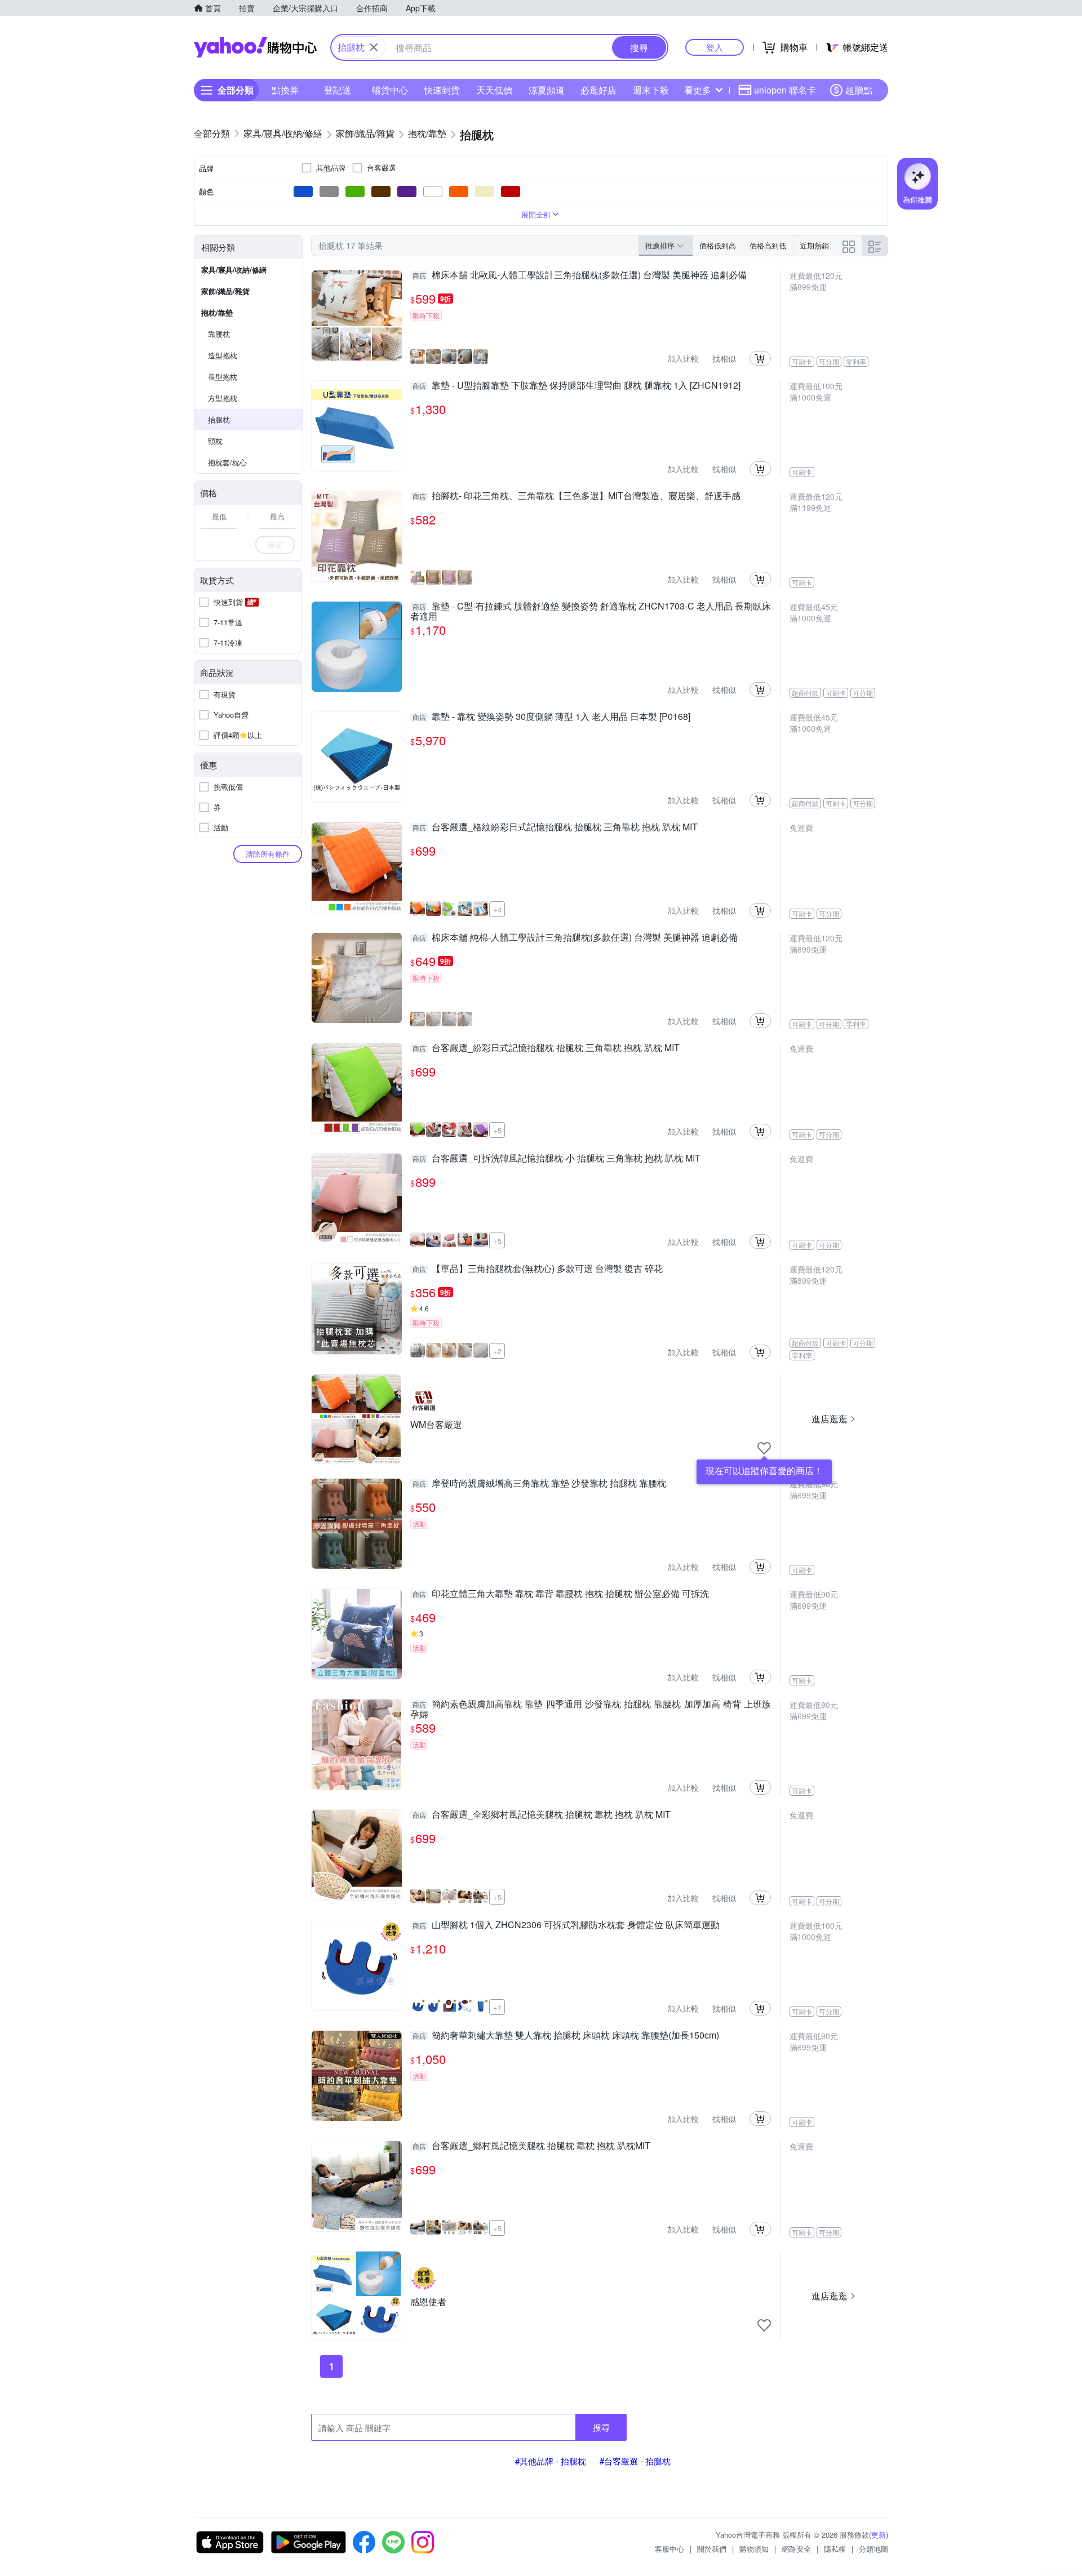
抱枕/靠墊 (217, 312)
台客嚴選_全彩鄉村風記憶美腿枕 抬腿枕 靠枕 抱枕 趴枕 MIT (542, 1815)
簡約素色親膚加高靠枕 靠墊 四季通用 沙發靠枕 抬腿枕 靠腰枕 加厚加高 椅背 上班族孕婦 (591, 1709)
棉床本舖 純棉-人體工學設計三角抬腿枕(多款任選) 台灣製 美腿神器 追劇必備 (575, 938)
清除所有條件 (268, 854)
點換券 (285, 90)
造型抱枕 (223, 355)
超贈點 (859, 90)
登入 (715, 47)
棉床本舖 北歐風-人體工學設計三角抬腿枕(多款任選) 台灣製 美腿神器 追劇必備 (580, 275)
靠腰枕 (219, 334)
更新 (879, 2535)
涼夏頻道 (547, 90)
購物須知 (754, 2549)
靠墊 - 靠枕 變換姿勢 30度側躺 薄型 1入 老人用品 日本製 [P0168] (551, 717)
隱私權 (835, 2549)
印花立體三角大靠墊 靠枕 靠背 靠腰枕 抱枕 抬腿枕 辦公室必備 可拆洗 (561, 1594)
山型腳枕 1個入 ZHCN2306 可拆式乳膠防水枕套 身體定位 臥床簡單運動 (566, 1925)
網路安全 (796, 2549)
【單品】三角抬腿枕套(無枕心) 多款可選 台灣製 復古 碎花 (538, 1269)
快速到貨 (442, 90)
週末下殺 (651, 90)
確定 (275, 544)
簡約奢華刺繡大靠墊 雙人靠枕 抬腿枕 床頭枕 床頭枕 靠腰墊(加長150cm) (566, 2036)
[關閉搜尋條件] (374, 47)
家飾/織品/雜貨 (225, 291)
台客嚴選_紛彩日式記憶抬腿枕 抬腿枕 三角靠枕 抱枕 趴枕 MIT (546, 1048)
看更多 (698, 90)
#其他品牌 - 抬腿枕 (551, 2461)
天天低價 (494, 90)
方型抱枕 (223, 398)
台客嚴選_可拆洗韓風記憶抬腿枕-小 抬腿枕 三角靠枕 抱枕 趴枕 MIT (556, 1159)
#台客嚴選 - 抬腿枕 (635, 2461)
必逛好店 (598, 90)
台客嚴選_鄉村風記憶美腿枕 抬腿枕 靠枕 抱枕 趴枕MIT (531, 2146)
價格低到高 (718, 245)
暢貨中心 (390, 90)
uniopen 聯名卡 (785, 90)
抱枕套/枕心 (227, 462)
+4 (497, 909)
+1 (497, 2007)
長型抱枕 (223, 377)
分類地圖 (873, 2549)
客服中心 (669, 2549)
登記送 (338, 90)
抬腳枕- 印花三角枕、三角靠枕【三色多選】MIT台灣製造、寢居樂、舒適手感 (577, 496)
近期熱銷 (814, 245)
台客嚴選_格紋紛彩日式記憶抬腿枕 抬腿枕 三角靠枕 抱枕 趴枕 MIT (555, 827)
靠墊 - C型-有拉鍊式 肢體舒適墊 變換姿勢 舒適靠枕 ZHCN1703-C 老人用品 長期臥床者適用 (591, 611)
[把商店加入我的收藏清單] (764, 1448)
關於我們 (712, 2549)
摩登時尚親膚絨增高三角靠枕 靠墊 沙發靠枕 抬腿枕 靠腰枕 (539, 1484)
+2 (497, 1351)
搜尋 (601, 2427)
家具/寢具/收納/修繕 (234, 270)
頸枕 (215, 441)
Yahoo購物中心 (255, 47)
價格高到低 (768, 245)
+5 (497, 1130)
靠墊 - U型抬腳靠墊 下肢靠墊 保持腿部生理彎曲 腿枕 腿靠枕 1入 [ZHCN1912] (577, 386)
